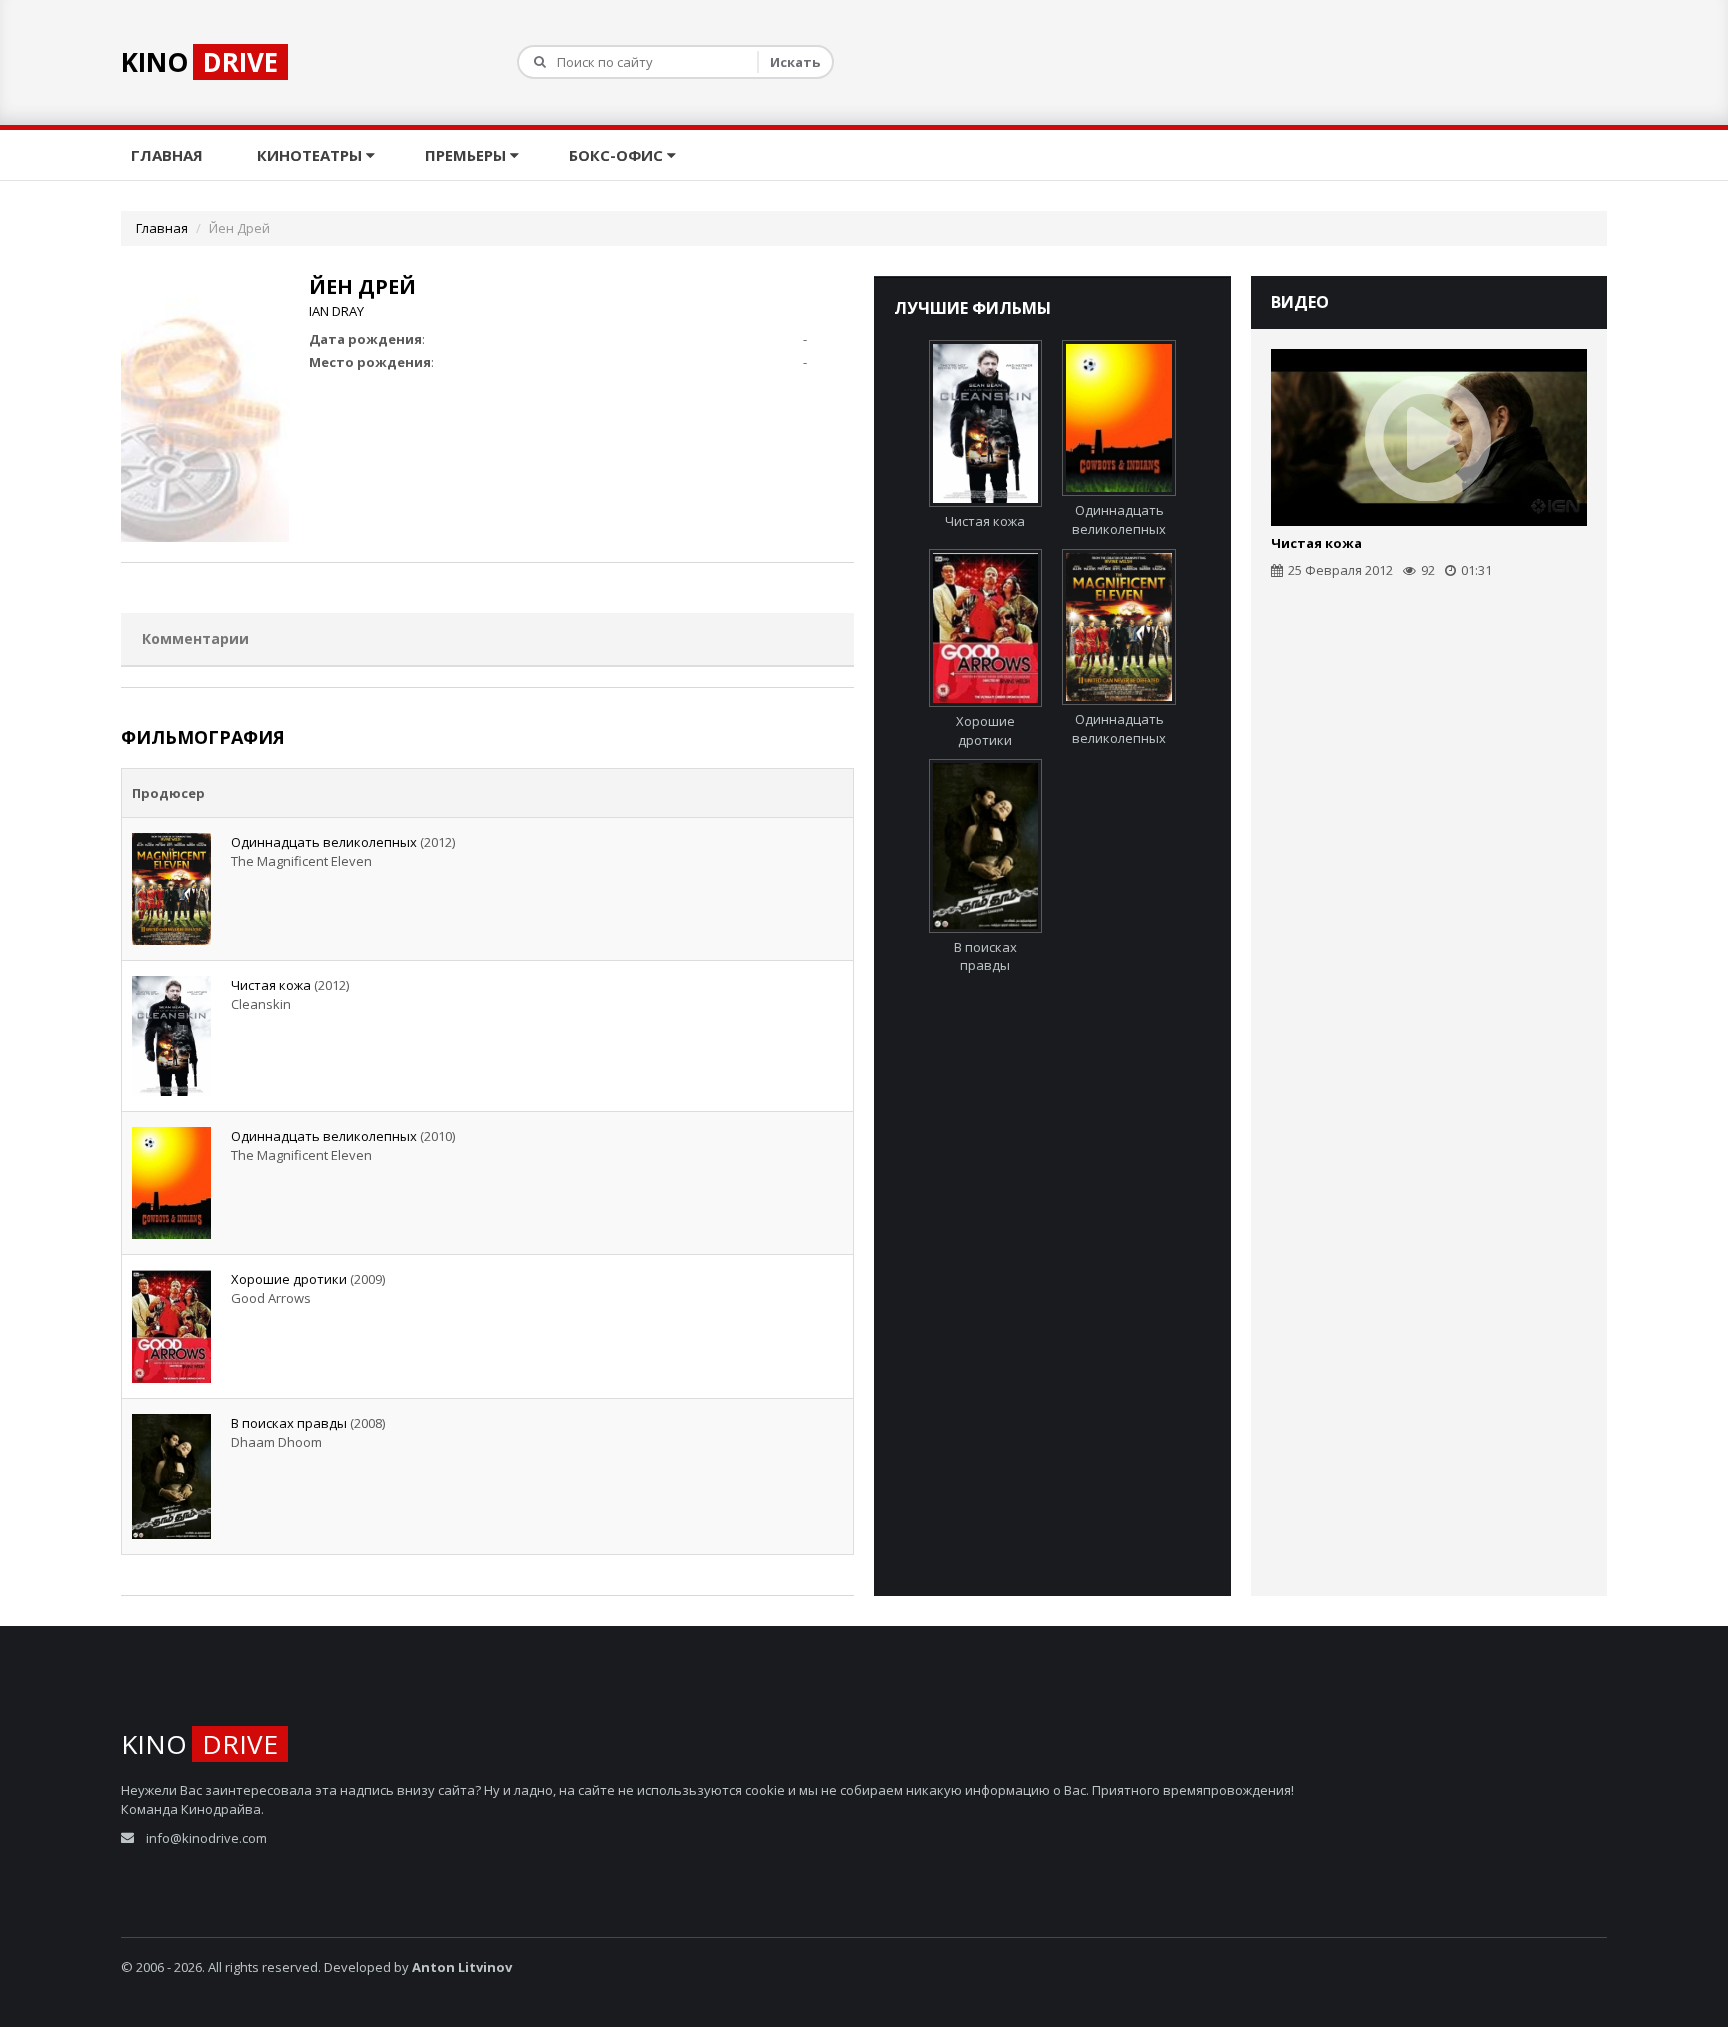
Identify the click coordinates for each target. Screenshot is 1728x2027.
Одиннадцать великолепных (324, 842)
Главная (169, 155)
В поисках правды (289, 1423)
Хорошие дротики (289, 1279)
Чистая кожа (271, 985)
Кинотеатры (311, 155)
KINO (199, 62)
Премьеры (467, 155)
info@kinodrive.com (206, 1838)
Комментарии (195, 638)
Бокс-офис (618, 155)
